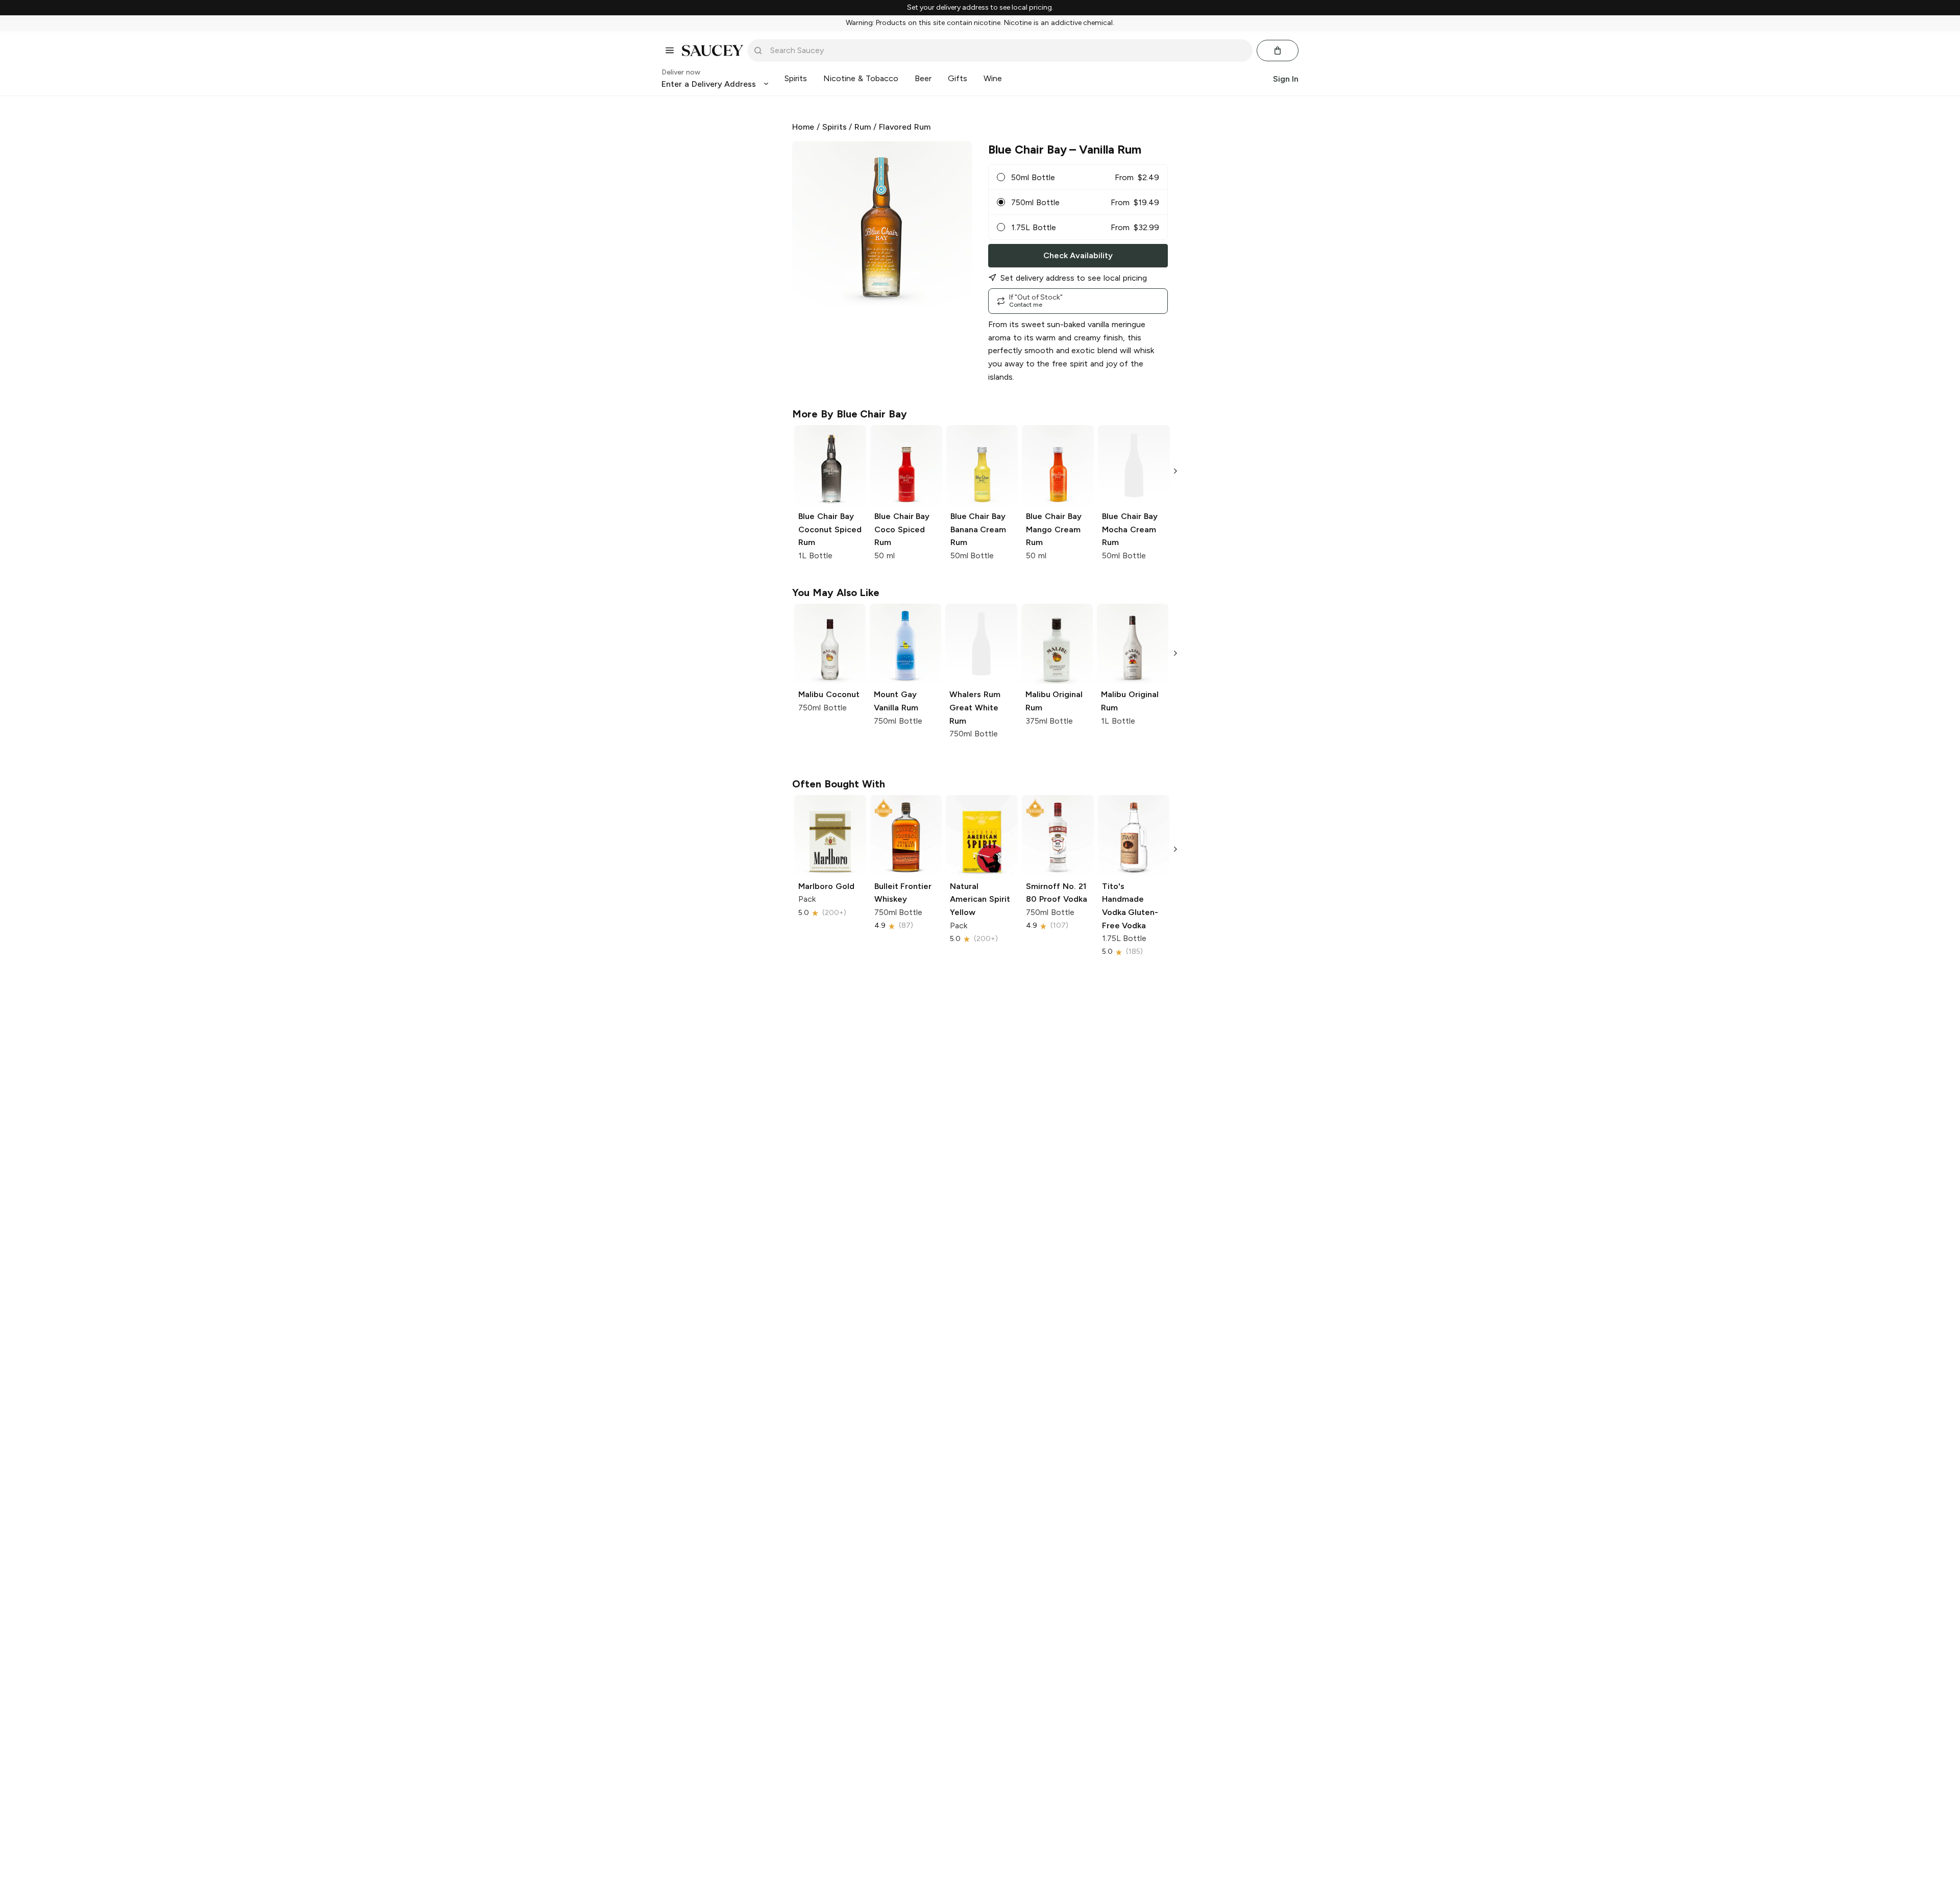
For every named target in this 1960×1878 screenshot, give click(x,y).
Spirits (835, 127)
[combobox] (1007, 51)
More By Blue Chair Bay (850, 414)
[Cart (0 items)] (1278, 51)
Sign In (1286, 78)
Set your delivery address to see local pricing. (980, 8)
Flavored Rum (905, 127)
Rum (863, 127)
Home (803, 127)
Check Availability (1078, 255)
